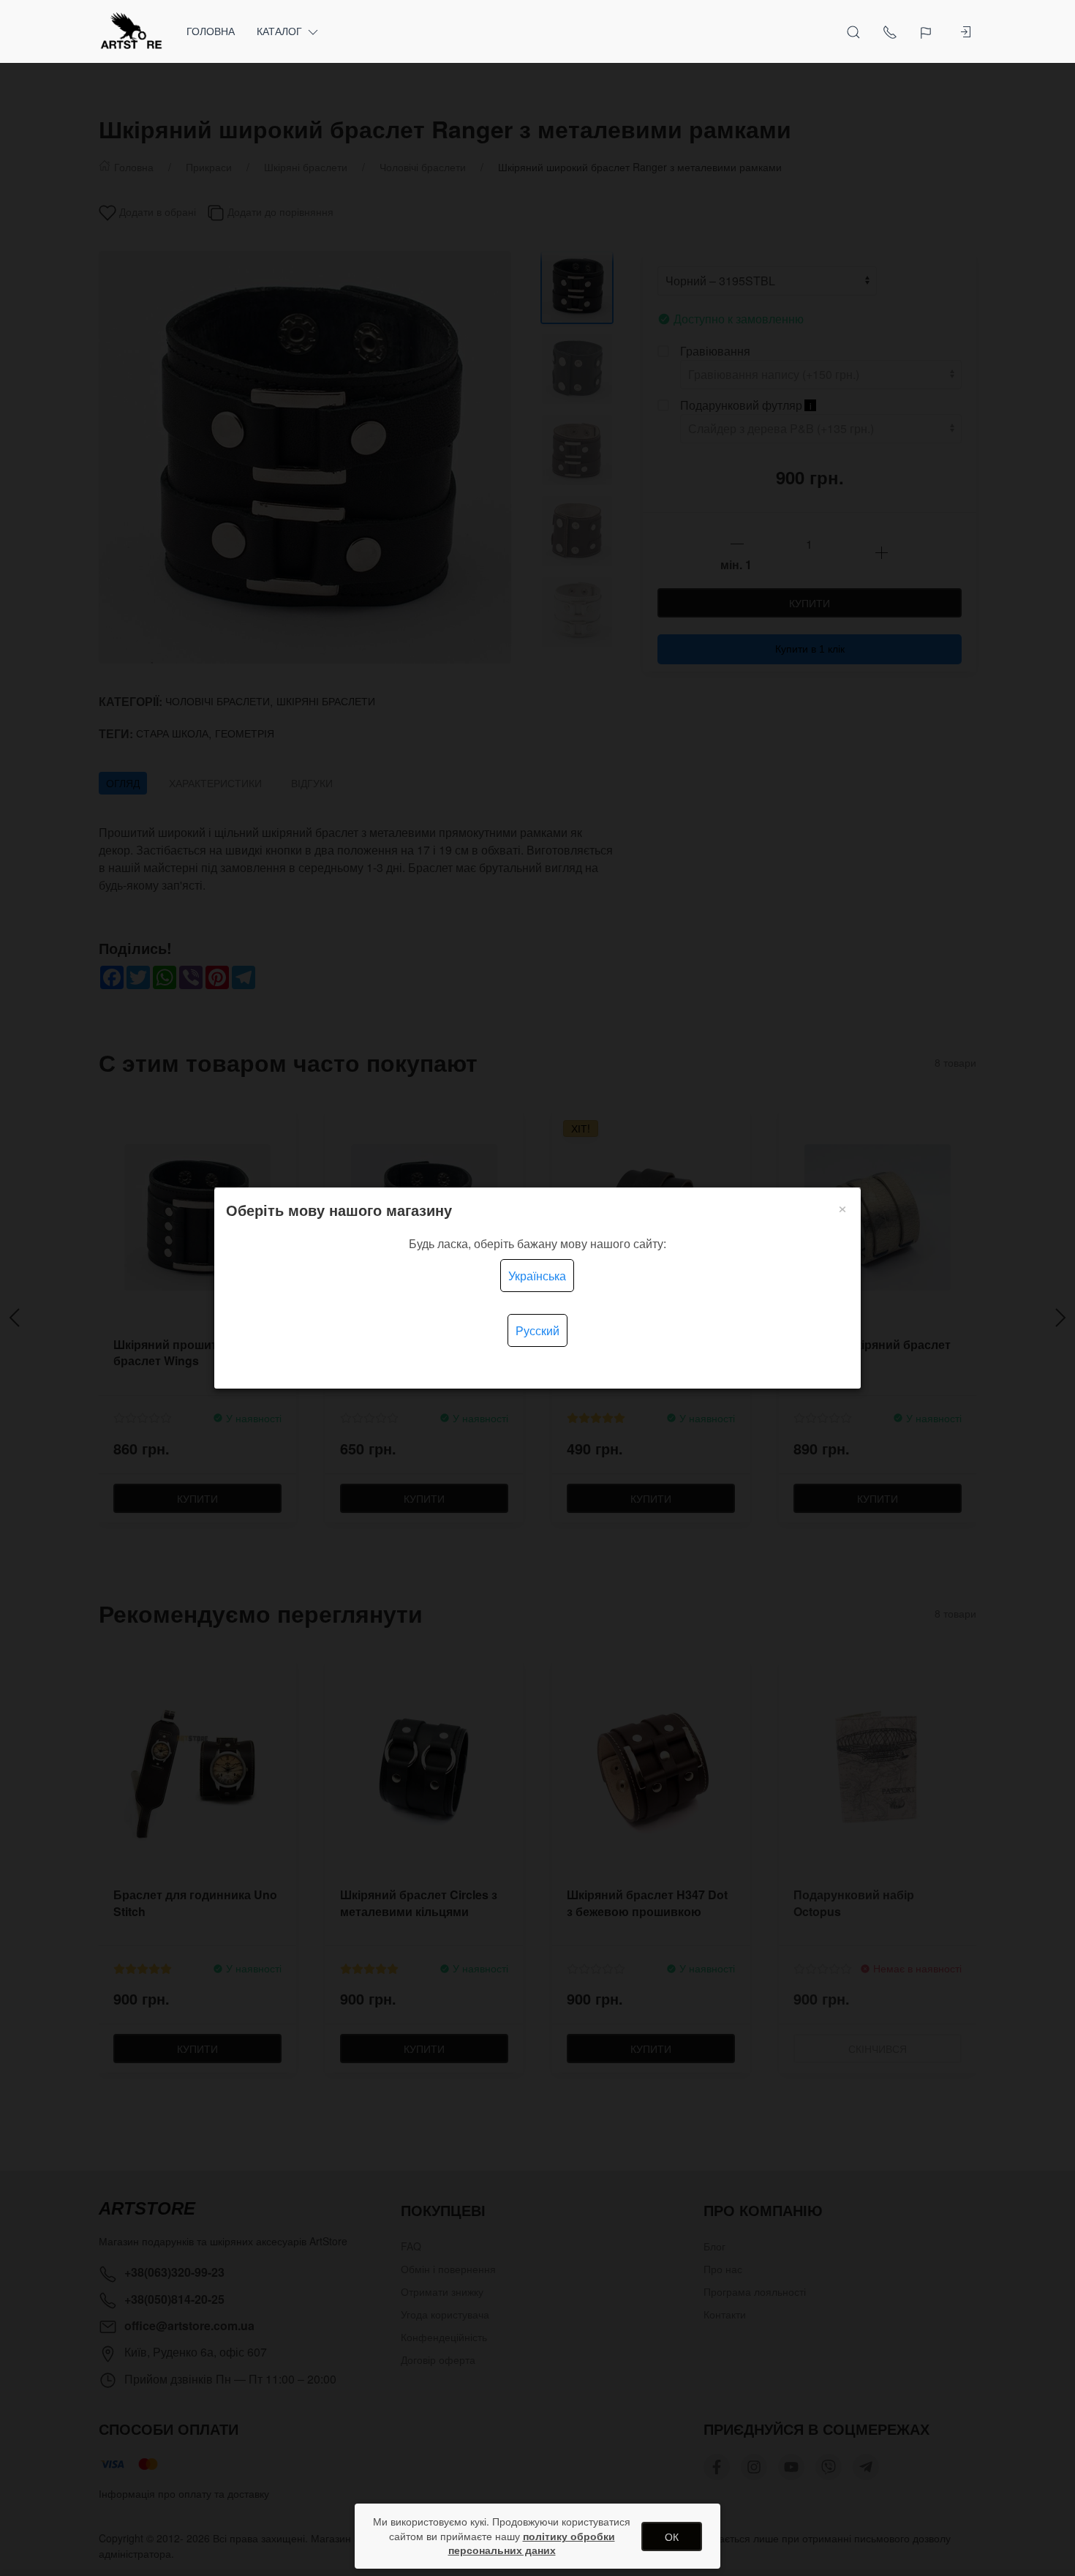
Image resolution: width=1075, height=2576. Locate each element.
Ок (672, 2536)
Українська (537, 1276)
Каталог (279, 31)
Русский (537, 1330)
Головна (211, 31)
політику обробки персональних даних (532, 2543)
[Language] (928, 31)
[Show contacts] (890, 31)
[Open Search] (853, 31)
